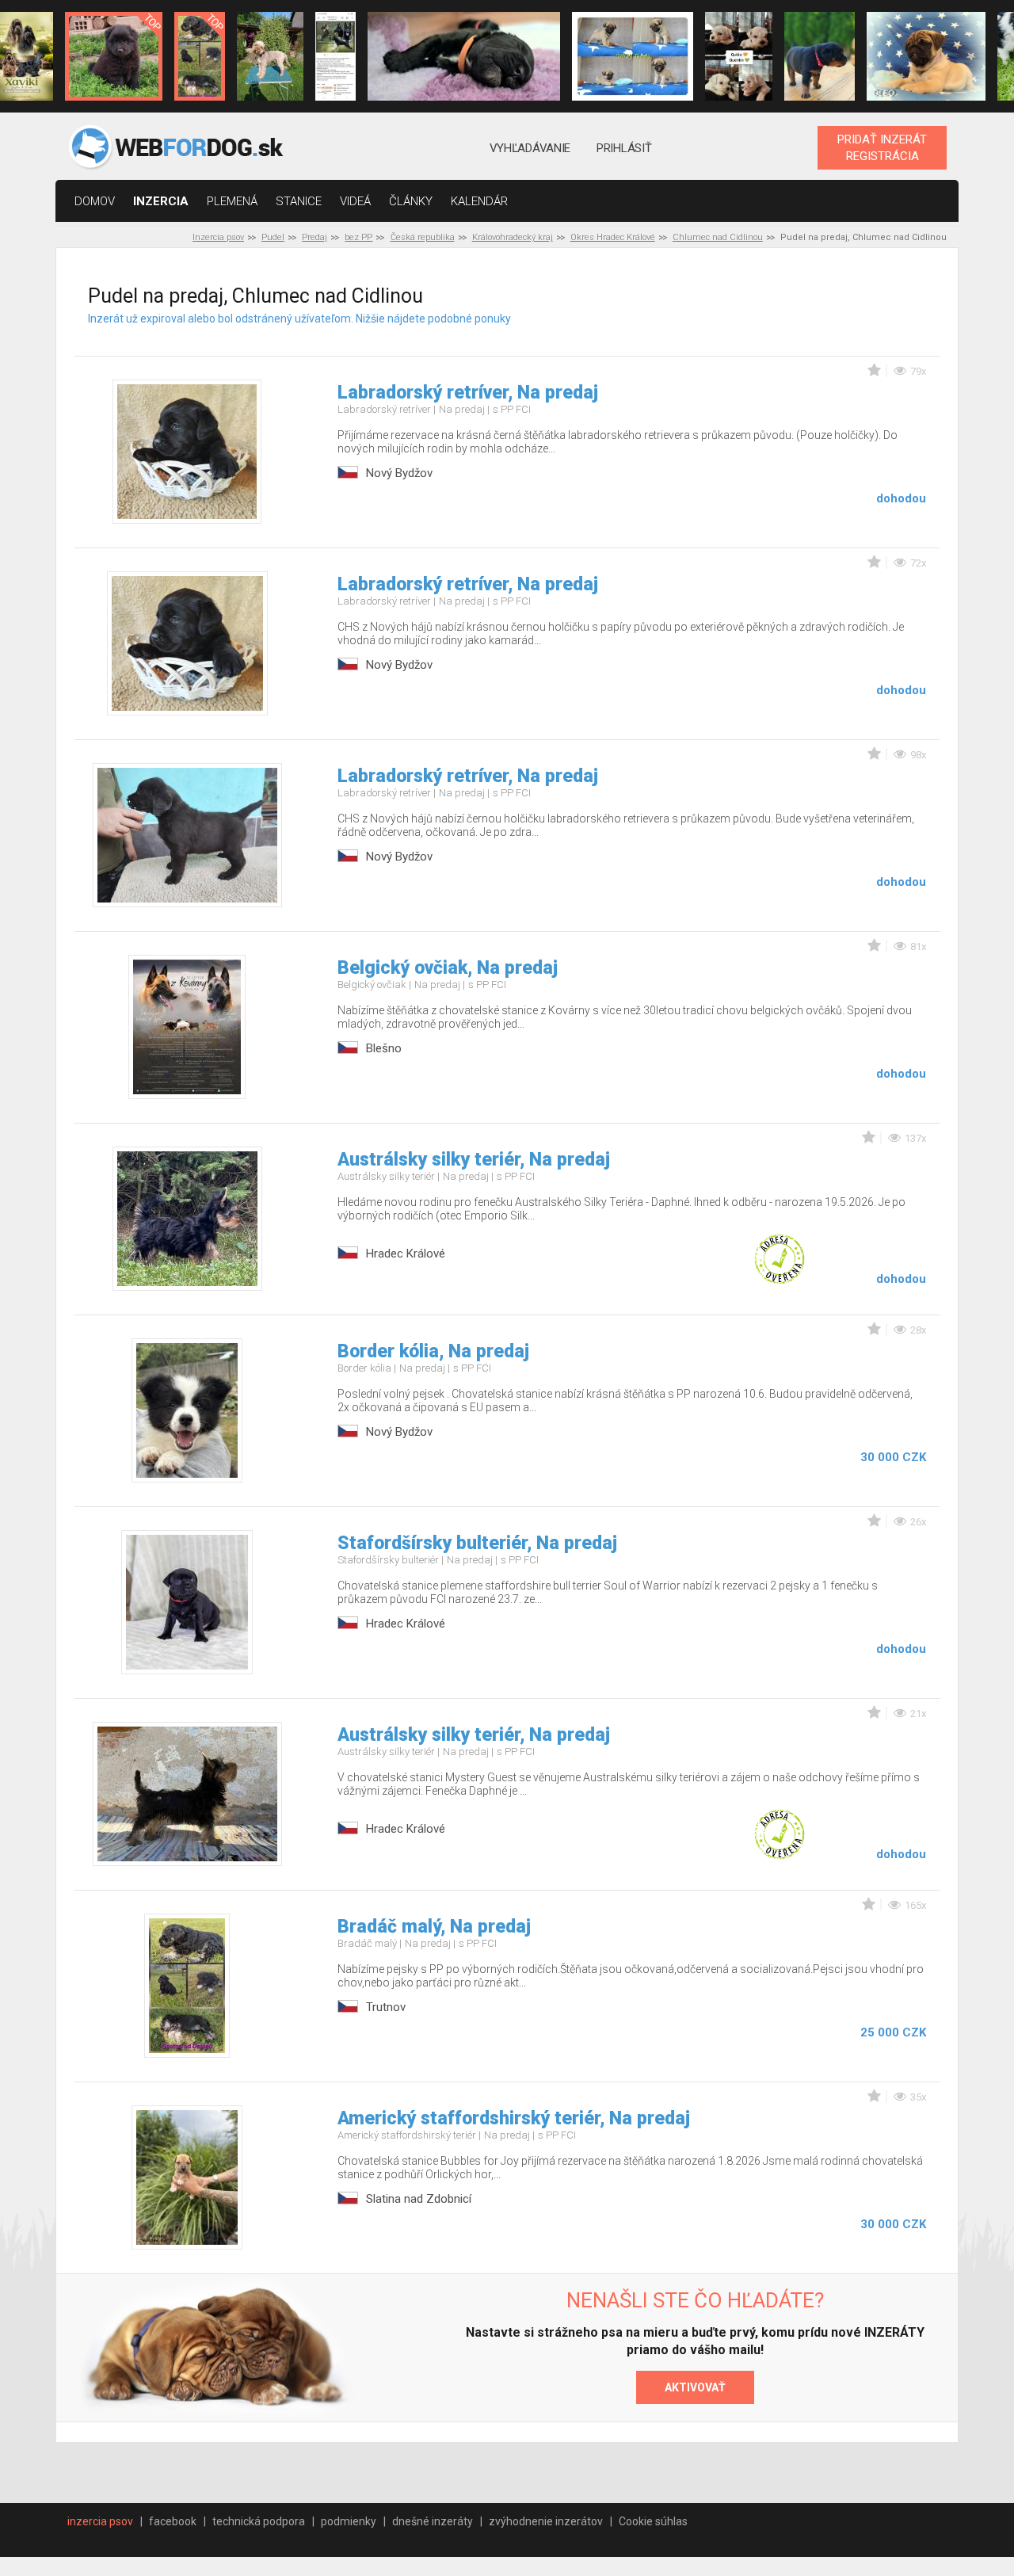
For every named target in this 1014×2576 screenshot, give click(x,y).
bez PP (358, 237)
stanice (299, 201)
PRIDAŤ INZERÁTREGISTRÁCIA (882, 147)
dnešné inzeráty (433, 2521)
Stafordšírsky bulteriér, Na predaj (477, 1543)
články (411, 201)
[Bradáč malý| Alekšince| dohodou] (738, 56)
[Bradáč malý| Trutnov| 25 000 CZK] (199, 56)
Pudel (273, 237)
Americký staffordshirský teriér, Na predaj (514, 2118)
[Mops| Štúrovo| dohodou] (633, 56)
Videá (355, 201)
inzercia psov (100, 2521)
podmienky (349, 2521)
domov (95, 201)
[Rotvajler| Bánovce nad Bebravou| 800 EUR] (820, 56)
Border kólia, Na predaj (433, 1351)
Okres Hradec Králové (613, 237)
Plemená (232, 201)
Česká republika (423, 237)
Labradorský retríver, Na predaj (468, 393)
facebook (173, 2521)
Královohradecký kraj (513, 237)
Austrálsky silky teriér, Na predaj (474, 1160)
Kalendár (479, 201)
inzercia (161, 201)
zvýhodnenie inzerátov (546, 2521)
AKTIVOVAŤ (695, 2387)
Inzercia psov (218, 237)
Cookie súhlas (653, 2521)
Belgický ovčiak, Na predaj (448, 968)
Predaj (314, 237)
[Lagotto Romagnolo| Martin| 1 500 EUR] (270, 56)
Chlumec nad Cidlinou (718, 237)
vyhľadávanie (530, 148)
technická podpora (259, 2521)
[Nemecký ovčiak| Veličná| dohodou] (335, 56)
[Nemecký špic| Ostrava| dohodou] (114, 56)
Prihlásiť (624, 148)
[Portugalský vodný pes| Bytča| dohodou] (463, 56)
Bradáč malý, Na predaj (434, 1927)
